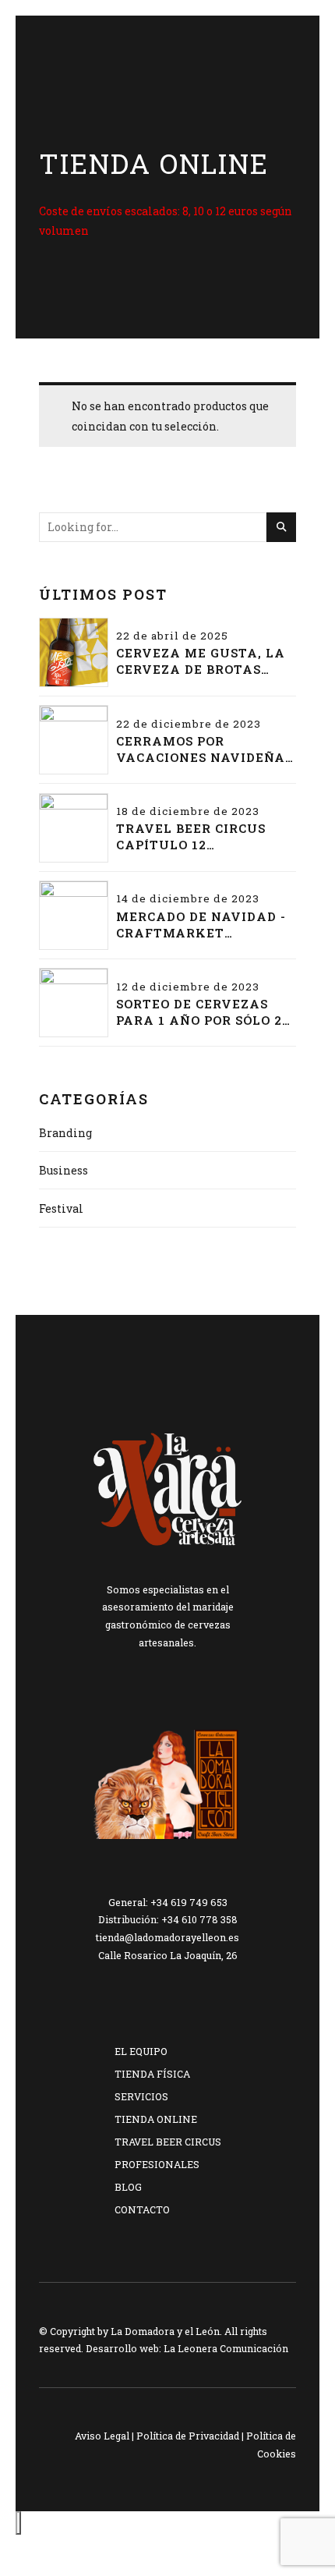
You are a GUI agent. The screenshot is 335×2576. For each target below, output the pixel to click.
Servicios (141, 2096)
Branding (65, 1133)
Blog (128, 2187)
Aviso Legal (102, 2436)
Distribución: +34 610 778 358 (168, 1919)
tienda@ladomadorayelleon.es (167, 1937)
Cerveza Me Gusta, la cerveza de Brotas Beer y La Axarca (201, 661)
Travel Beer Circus (168, 2142)
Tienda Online (156, 2119)
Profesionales (157, 2164)
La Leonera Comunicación (226, 2348)
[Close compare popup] (18, 2523)
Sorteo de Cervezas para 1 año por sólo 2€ (203, 1012)
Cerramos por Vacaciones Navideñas (205, 749)
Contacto (142, 2209)
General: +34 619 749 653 (168, 1902)
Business (63, 1170)
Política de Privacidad (188, 2436)
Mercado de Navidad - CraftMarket (201, 925)
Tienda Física (152, 2074)
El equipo (141, 2051)
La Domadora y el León (165, 2331)
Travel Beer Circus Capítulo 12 (191, 836)
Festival (61, 1208)
